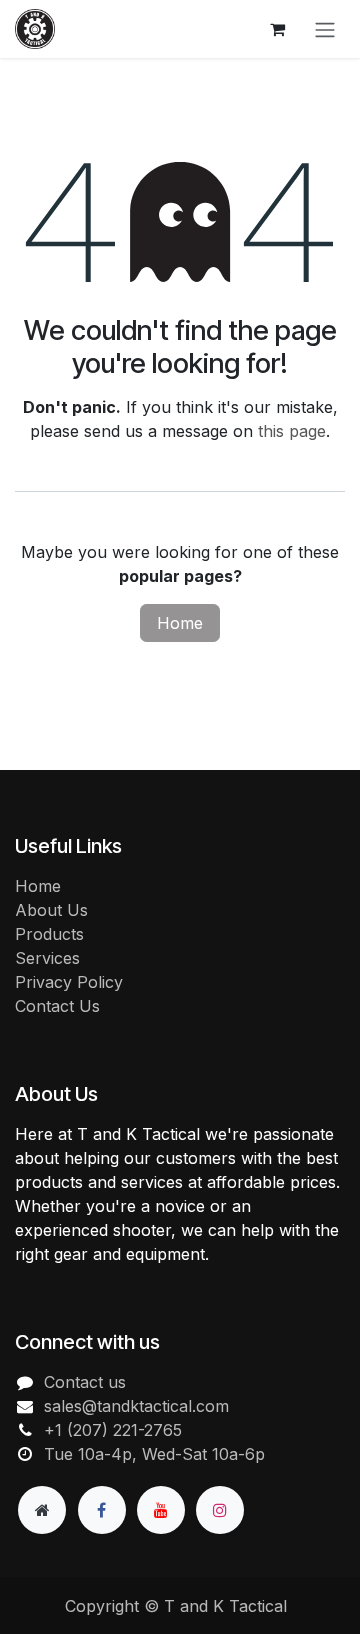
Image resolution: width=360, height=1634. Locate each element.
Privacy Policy (69, 982)
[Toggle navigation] (325, 29)
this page (292, 431)
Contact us (85, 1382)
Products (49, 934)
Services (47, 958)
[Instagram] (220, 1510)
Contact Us (57, 1006)
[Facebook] (102, 1510)
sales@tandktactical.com (136, 1406)
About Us (51, 910)
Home (180, 623)
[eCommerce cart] (277, 29)
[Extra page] (42, 1510)
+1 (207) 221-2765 (113, 1430)
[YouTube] (161, 1510)
